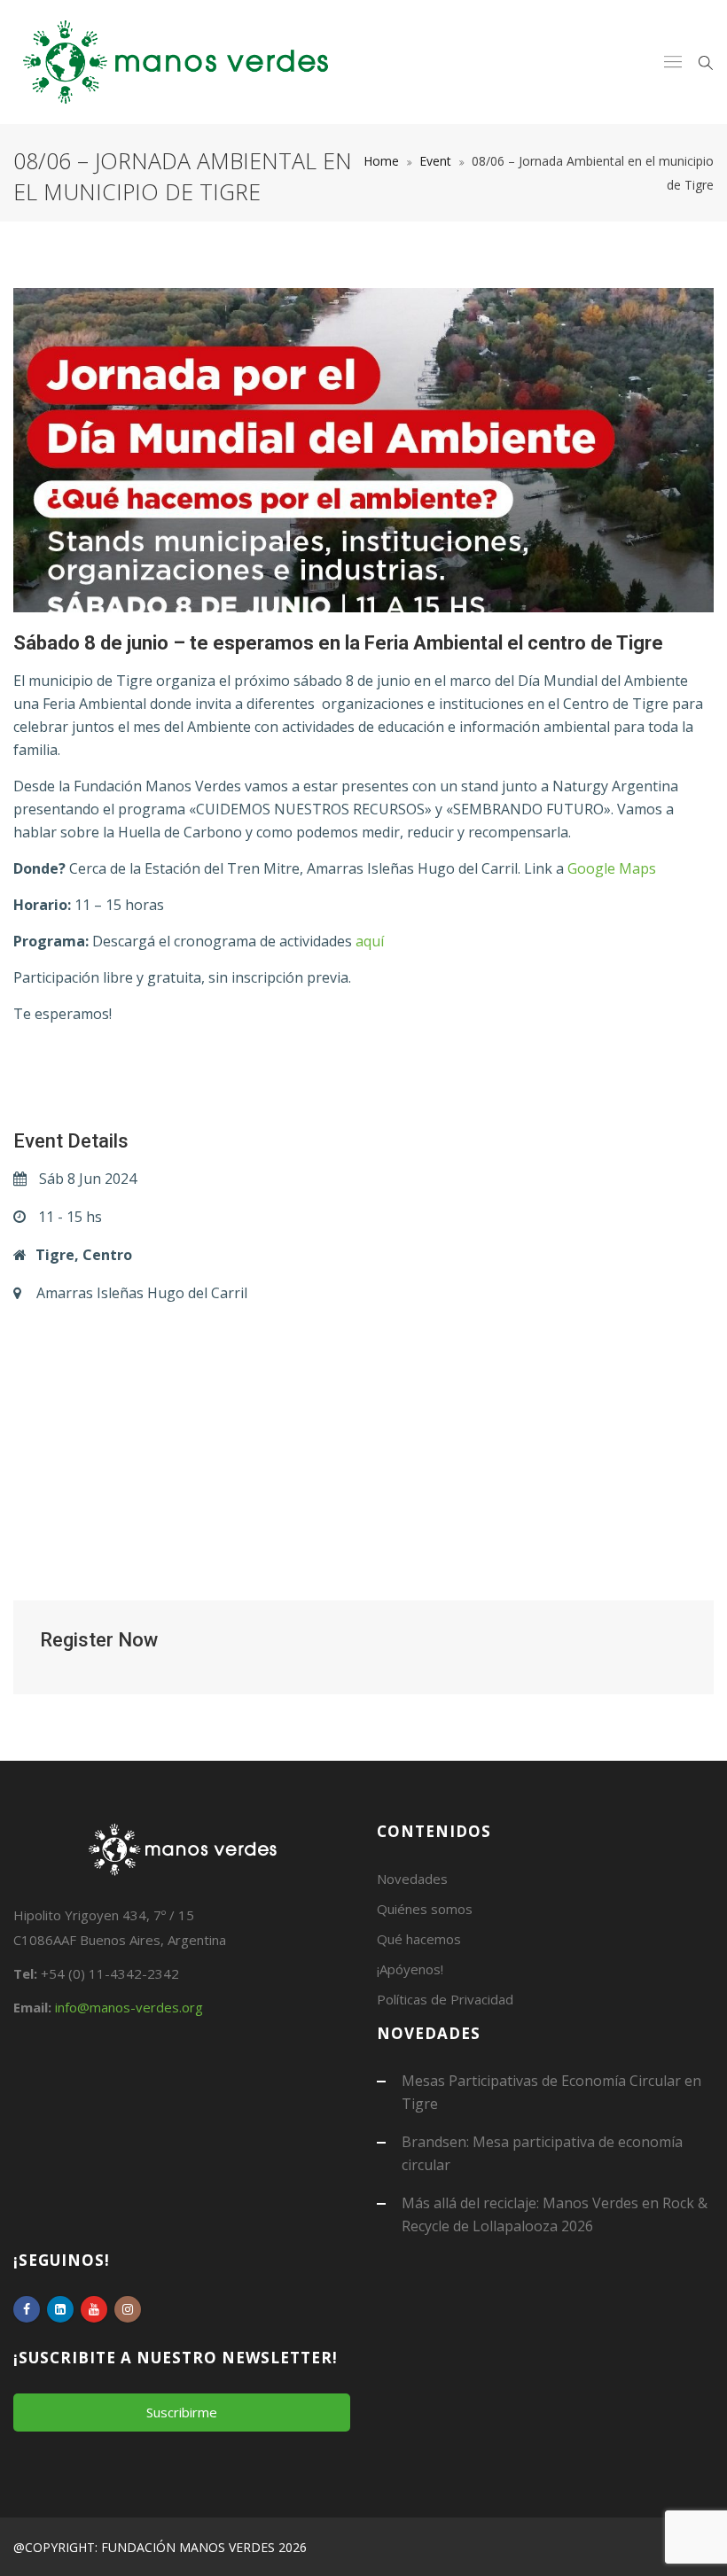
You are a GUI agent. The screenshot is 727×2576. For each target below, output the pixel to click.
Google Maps (612, 868)
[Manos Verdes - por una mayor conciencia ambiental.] (176, 62)
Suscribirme (182, 2412)
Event (435, 161)
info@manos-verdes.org (129, 2007)
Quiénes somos (425, 1909)
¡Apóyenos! (410, 1969)
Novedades (412, 1879)
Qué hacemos (419, 1939)
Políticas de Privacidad (445, 1999)
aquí (370, 941)
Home (381, 161)
